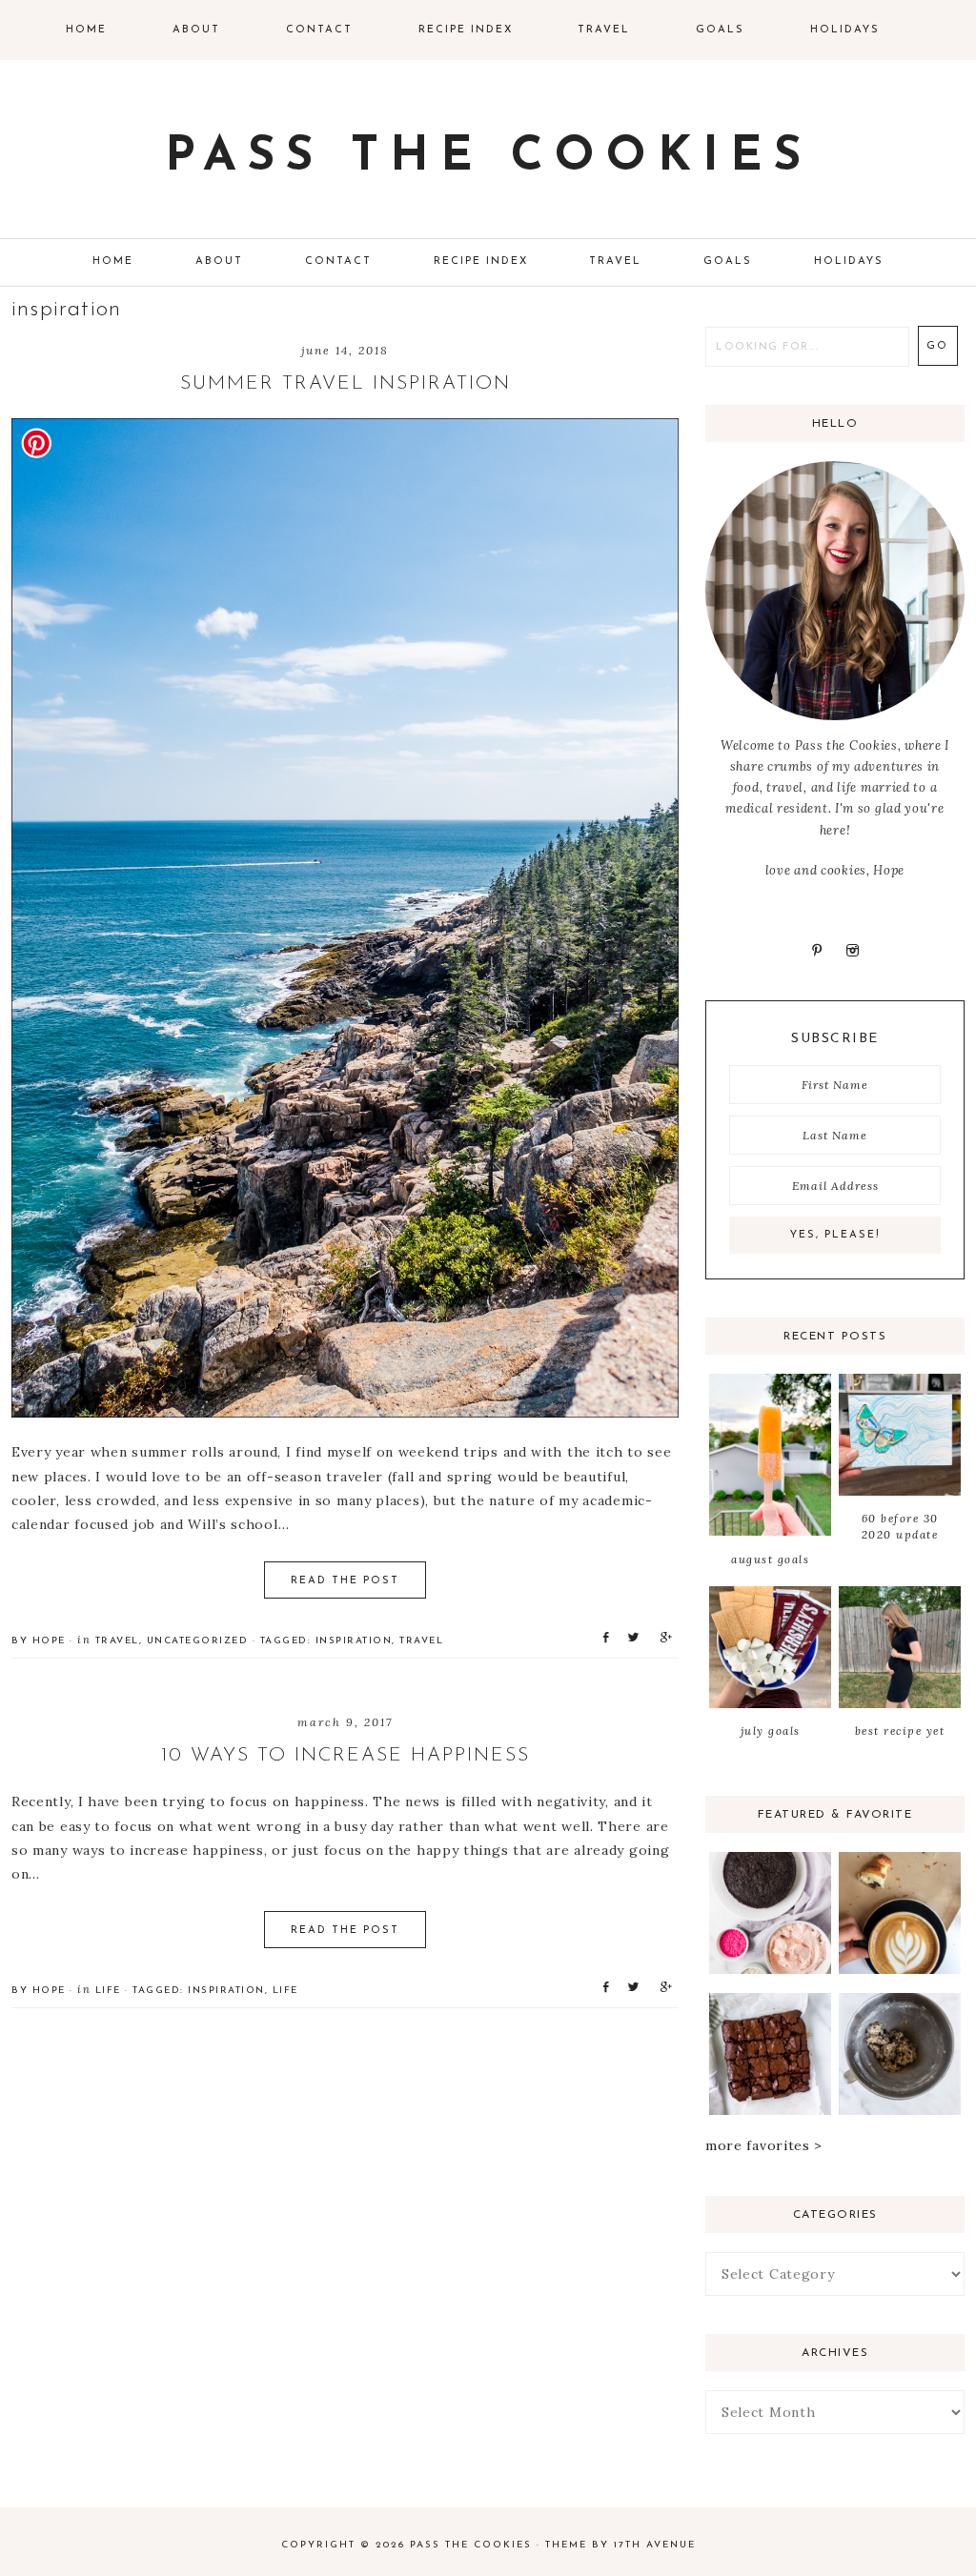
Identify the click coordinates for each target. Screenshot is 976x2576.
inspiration (354, 1641)
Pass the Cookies (488, 158)
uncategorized (198, 1641)
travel (117, 1641)
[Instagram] (852, 950)
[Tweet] (630, 1637)
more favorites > (764, 2145)
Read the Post (345, 1581)
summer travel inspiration (346, 384)
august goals (770, 1559)
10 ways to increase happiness (346, 1756)
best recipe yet (900, 1731)
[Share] (602, 1637)
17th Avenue (655, 2545)
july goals (771, 1731)
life (108, 1991)
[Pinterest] (817, 950)
